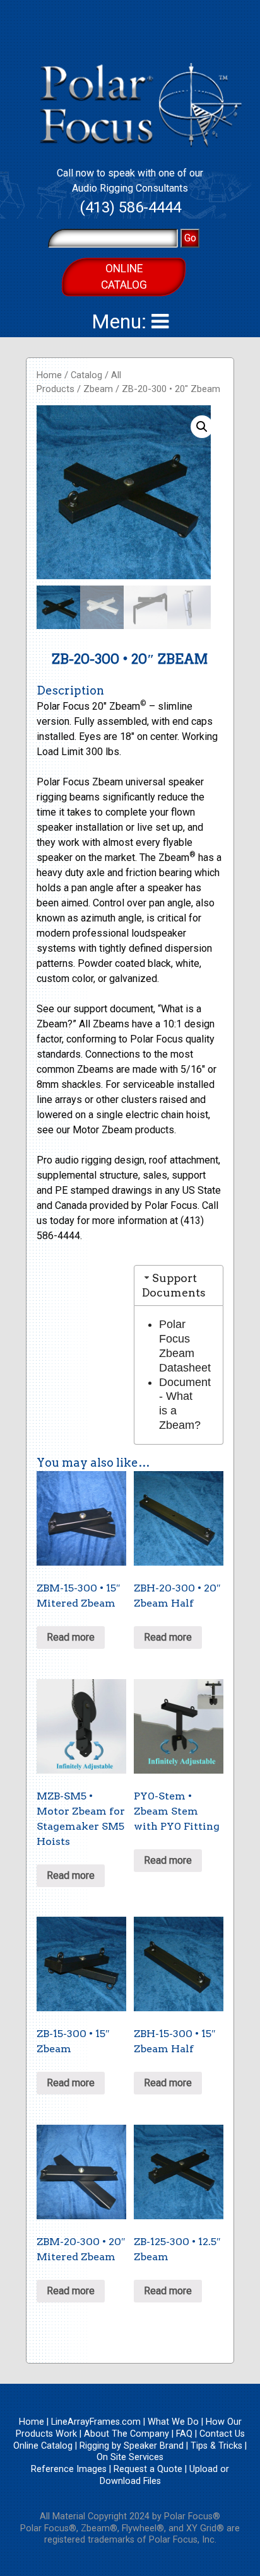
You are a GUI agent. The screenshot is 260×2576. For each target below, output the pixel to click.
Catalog (86, 375)
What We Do (173, 2422)
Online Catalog (124, 277)
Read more (71, 1637)
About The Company (127, 2434)
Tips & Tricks (216, 2446)
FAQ (184, 2434)
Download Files (130, 2481)
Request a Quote (148, 2469)
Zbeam (98, 389)
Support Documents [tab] (174, 1285)
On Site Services (130, 2457)
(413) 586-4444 (130, 207)
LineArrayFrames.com (96, 2422)
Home (49, 375)
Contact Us (222, 2434)
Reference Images (69, 2469)
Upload (204, 2469)
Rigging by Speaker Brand (132, 2446)
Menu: (121, 321)
